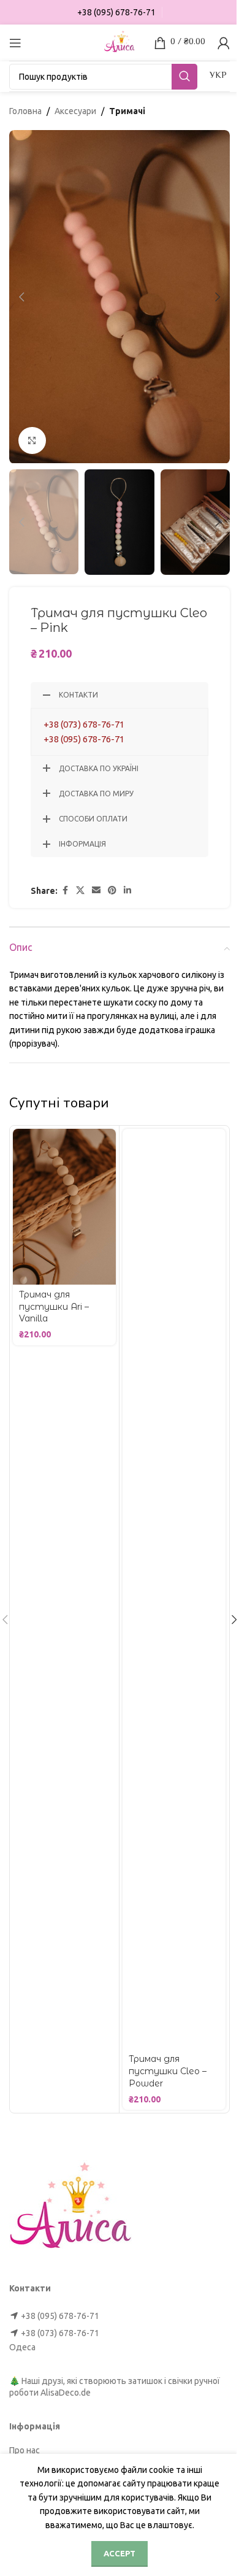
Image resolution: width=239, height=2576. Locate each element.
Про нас (25, 2450)
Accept (120, 2553)
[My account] (224, 43)
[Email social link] (96, 890)
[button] (21, 297)
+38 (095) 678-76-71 (84, 739)
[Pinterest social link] (112, 890)
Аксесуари (75, 111)
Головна (25, 111)
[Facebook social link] (65, 890)
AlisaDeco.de (66, 2393)
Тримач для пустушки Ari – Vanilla (54, 1306)
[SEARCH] (184, 77)
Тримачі (127, 111)
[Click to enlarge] (32, 441)
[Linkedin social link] (127, 890)
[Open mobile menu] (15, 43)
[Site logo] (120, 42)
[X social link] (80, 890)
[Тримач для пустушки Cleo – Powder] (174, 1589)
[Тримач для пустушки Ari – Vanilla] (64, 1207)
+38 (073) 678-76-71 (84, 724)
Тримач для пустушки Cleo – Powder (168, 2071)
